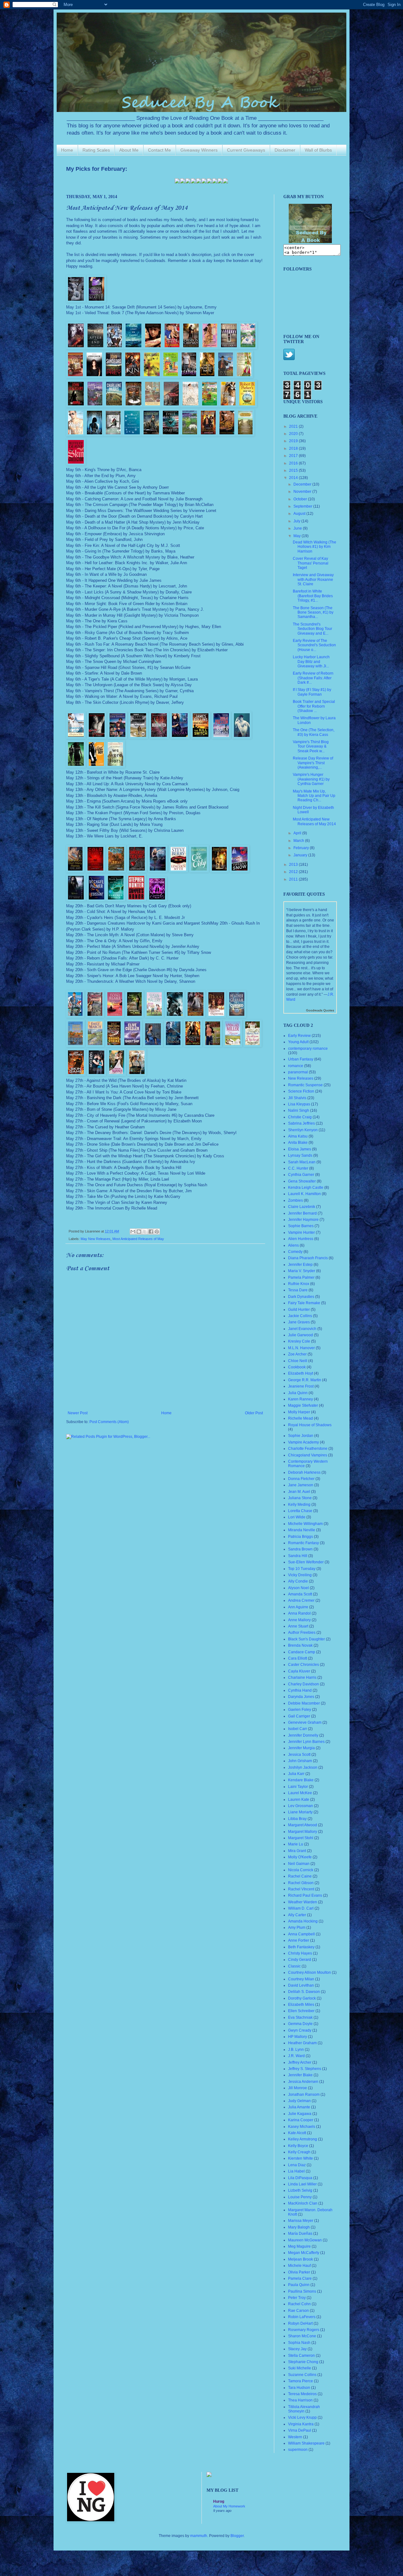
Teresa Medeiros (302, 2394)
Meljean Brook (301, 2259)
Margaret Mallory (303, 1832)
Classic (294, 1966)
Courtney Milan (301, 1979)
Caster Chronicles (304, 1665)
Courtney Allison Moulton (309, 1972)
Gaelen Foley (300, 1710)
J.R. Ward (296, 2056)
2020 (294, 434)
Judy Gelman (299, 2101)
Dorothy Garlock (302, 1998)
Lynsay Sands (300, 1155)
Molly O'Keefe (300, 1857)
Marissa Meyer (301, 2221)
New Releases (301, 1078)
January (301, 855)
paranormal (298, 1072)
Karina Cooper (301, 2120)
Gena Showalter (302, 1181)
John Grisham (300, 1761)
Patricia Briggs (301, 1537)
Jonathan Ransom (304, 2095)
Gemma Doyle (300, 2024)
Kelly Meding (299, 1505)
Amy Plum (297, 1928)
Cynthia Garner (301, 1175)
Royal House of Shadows (310, 1425)
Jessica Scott (299, 1755)
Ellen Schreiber (301, 2011)
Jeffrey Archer (300, 2062)
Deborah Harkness (304, 1472)
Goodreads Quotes (320, 1010)
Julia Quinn (298, 1393)
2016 (294, 463)
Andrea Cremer (301, 1600)
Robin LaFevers (302, 2317)
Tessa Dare (298, 1290)
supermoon (298, 2450)
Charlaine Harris (302, 1677)
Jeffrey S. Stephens (305, 2069)
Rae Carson (298, 2311)
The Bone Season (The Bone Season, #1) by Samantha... (313, 612)
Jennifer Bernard (302, 1213)
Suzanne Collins (302, 2375)
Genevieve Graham (305, 1722)
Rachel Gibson (301, 1883)
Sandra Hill (298, 1556)
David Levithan (301, 1985)
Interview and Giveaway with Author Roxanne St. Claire (313, 579)
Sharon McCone (302, 2336)
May (298, 536)
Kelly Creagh (299, 2152)
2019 (294, 441)
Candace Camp (302, 1652)
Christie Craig (300, 1117)
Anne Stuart (298, 1626)
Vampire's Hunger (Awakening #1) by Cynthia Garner (311, 779)
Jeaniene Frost (301, 1386)
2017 (294, 456)
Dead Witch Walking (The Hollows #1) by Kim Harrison (315, 547)
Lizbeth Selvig (300, 2190)
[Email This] (133, 1232)
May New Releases (96, 1239)
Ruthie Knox (299, 1284)
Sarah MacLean (302, 1162)
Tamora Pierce (301, 2381)
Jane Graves (299, 1322)
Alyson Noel (298, 1588)
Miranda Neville (302, 1530)
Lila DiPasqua (300, 2178)
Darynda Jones (301, 1697)
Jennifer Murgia (301, 1748)
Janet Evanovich (302, 1329)
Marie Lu (296, 1844)
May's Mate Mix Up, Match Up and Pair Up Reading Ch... (314, 796)
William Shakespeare (306, 2443)
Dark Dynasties (301, 1297)
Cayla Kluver (299, 1671)
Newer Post (78, 1413)
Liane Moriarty (300, 1812)
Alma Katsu (298, 1136)
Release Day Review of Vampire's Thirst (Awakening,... (313, 763)
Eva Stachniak (300, 2017)
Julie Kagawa (300, 2114)
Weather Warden (303, 1902)
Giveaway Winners (199, 150)
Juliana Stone (300, 1498)
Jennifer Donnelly (303, 1735)
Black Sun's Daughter (307, 1639)
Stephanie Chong (303, 2362)
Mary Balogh (299, 2227)
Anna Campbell (301, 1934)
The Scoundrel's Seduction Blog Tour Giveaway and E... (312, 629)
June (298, 528)
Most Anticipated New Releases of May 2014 (314, 821)
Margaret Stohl (301, 1838)
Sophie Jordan (301, 1436)
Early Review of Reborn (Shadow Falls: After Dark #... (313, 678)
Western (295, 2437)
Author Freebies (302, 1633)
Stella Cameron (301, 2356)
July (297, 521)
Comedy (295, 1252)
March (299, 841)
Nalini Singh (299, 1110)
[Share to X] (145, 1232)
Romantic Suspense (305, 1085)
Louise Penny (300, 2197)
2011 (294, 879)
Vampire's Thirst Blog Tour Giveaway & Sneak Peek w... (311, 746)
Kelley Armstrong (303, 2139)
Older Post (254, 1413)
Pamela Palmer (301, 1277)
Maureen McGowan (305, 2240)
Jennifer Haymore (303, 1220)
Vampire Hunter (301, 1232)
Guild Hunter (299, 1310)
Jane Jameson (301, 1485)
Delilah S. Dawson (304, 1992)
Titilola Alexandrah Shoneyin (304, 2409)
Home (67, 150)
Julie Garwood (301, 1335)
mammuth (199, 2536)
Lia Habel (296, 2171)
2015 (294, 470)
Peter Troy (297, 2298)
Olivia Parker (299, 2272)
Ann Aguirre (298, 1607)
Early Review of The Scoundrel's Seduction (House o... (314, 645)
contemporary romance (308, 1049)
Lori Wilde (297, 1517)
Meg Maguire (299, 2246)
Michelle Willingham (305, 1524)
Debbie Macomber (304, 1703)
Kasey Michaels (302, 2127)
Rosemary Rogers (304, 2330)
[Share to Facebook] (151, 1232)
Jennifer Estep (300, 1265)
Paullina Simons (302, 2291)
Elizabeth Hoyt (301, 1373)
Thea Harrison (300, 2400)
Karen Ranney (301, 1399)
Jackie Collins (300, 1316)
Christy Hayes (300, 1953)
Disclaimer (285, 150)
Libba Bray (297, 1819)
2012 (294, 872)
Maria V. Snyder (302, 1271)
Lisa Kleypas (299, 1104)
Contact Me (159, 150)
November (303, 492)
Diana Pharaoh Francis (308, 1258)
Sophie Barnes (301, 1226)
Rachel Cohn (299, 2304)
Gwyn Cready (300, 2030)
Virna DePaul (300, 2430)
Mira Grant (297, 1851)
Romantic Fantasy (304, 1543)
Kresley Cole (299, 1341)
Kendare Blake (301, 1780)
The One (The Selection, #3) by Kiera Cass (314, 732)
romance (296, 1066)
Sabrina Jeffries (301, 1123)
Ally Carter (297, 1915)
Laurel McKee (300, 1793)
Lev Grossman (301, 1806)
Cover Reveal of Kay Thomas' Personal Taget (311, 563)
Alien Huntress (301, 1239)
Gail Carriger (299, 1716)
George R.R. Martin (305, 1380)
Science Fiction (301, 1091)
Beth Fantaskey (301, 1947)
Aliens (293, 1245)
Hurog (219, 2501)
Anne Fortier (299, 1940)
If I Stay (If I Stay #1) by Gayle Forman (312, 692)
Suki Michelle (300, 2368)
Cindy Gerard (300, 1960)
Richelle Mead (301, 1418)
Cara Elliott (298, 1658)
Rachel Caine (300, 1876)
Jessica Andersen (303, 2082)
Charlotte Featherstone (308, 1449)
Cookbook (297, 1367)
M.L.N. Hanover (301, 1348)
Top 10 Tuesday (302, 1569)
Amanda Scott (300, 1594)
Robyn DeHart (300, 2323)
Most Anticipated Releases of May (138, 1239)
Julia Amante (299, 2107)
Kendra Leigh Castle (306, 1188)
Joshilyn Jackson (303, 1767)
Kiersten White (301, 2158)
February (302, 848)
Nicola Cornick (301, 1870)
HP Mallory (298, 2037)
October (301, 499)
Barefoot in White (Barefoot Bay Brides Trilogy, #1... (313, 596)
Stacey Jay (297, 2349)
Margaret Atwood (303, 1825)
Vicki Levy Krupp (302, 2417)
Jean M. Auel (299, 1492)
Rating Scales (96, 150)
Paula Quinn (299, 2285)
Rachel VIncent (301, 1889)
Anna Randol (299, 1613)
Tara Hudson (299, 2388)
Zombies (295, 1200)
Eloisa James (300, 1149)
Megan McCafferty (304, 2253)
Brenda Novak (300, 1645)
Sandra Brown (300, 1549)
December (303, 484)
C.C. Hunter (298, 1168)
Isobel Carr (298, 1729)
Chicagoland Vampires (308, 1455)
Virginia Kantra (301, 2424)
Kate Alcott (297, 2133)
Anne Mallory (299, 1620)
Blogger (237, 2536)
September (303, 506)
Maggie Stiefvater (303, 1405)
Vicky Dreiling (300, 1575)
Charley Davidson (304, 1684)
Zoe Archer (297, 1354)
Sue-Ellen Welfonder (306, 1562)
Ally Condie (298, 1581)
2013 (294, 865)
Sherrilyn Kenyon (303, 1130)
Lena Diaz (297, 2165)
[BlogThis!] (139, 1232)
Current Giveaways (246, 150)
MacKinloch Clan (303, 2203)
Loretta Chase (300, 1511)
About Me (129, 150)
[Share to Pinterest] (157, 1232)
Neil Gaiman (299, 1864)
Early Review (299, 1036)
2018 (294, 448)
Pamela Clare (300, 2278)
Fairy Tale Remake (304, 1303)
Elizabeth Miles (301, 2005)
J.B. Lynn (296, 2050)
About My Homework (229, 2506)
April (298, 833)
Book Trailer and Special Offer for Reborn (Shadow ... (314, 706)
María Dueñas (300, 2234)
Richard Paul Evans (305, 1895)
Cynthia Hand (300, 1690)
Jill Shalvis (297, 1098)
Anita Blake (298, 1143)
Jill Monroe (298, 2088)
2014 (294, 478)
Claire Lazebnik (302, 1207)
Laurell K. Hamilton (304, 1194)
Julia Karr (296, 1774)
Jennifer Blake (300, 2075)
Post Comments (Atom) (109, 1422)
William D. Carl (301, 1908)
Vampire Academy (304, 1442)
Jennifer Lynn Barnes (306, 1742)
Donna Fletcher (301, 1479)
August (300, 514)
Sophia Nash (299, 2343)
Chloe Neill (298, 1361)
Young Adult (298, 1042)
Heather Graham (302, 2043)
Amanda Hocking (303, 1921)
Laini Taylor (298, 1787)
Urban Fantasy (301, 1059)
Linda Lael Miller (302, 2184)
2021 (294, 426)
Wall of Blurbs (318, 150)
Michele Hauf (299, 2266)
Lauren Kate (299, 1800)
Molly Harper (299, 1412)
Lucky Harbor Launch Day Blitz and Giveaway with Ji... (311, 662)
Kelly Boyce (298, 2146)
